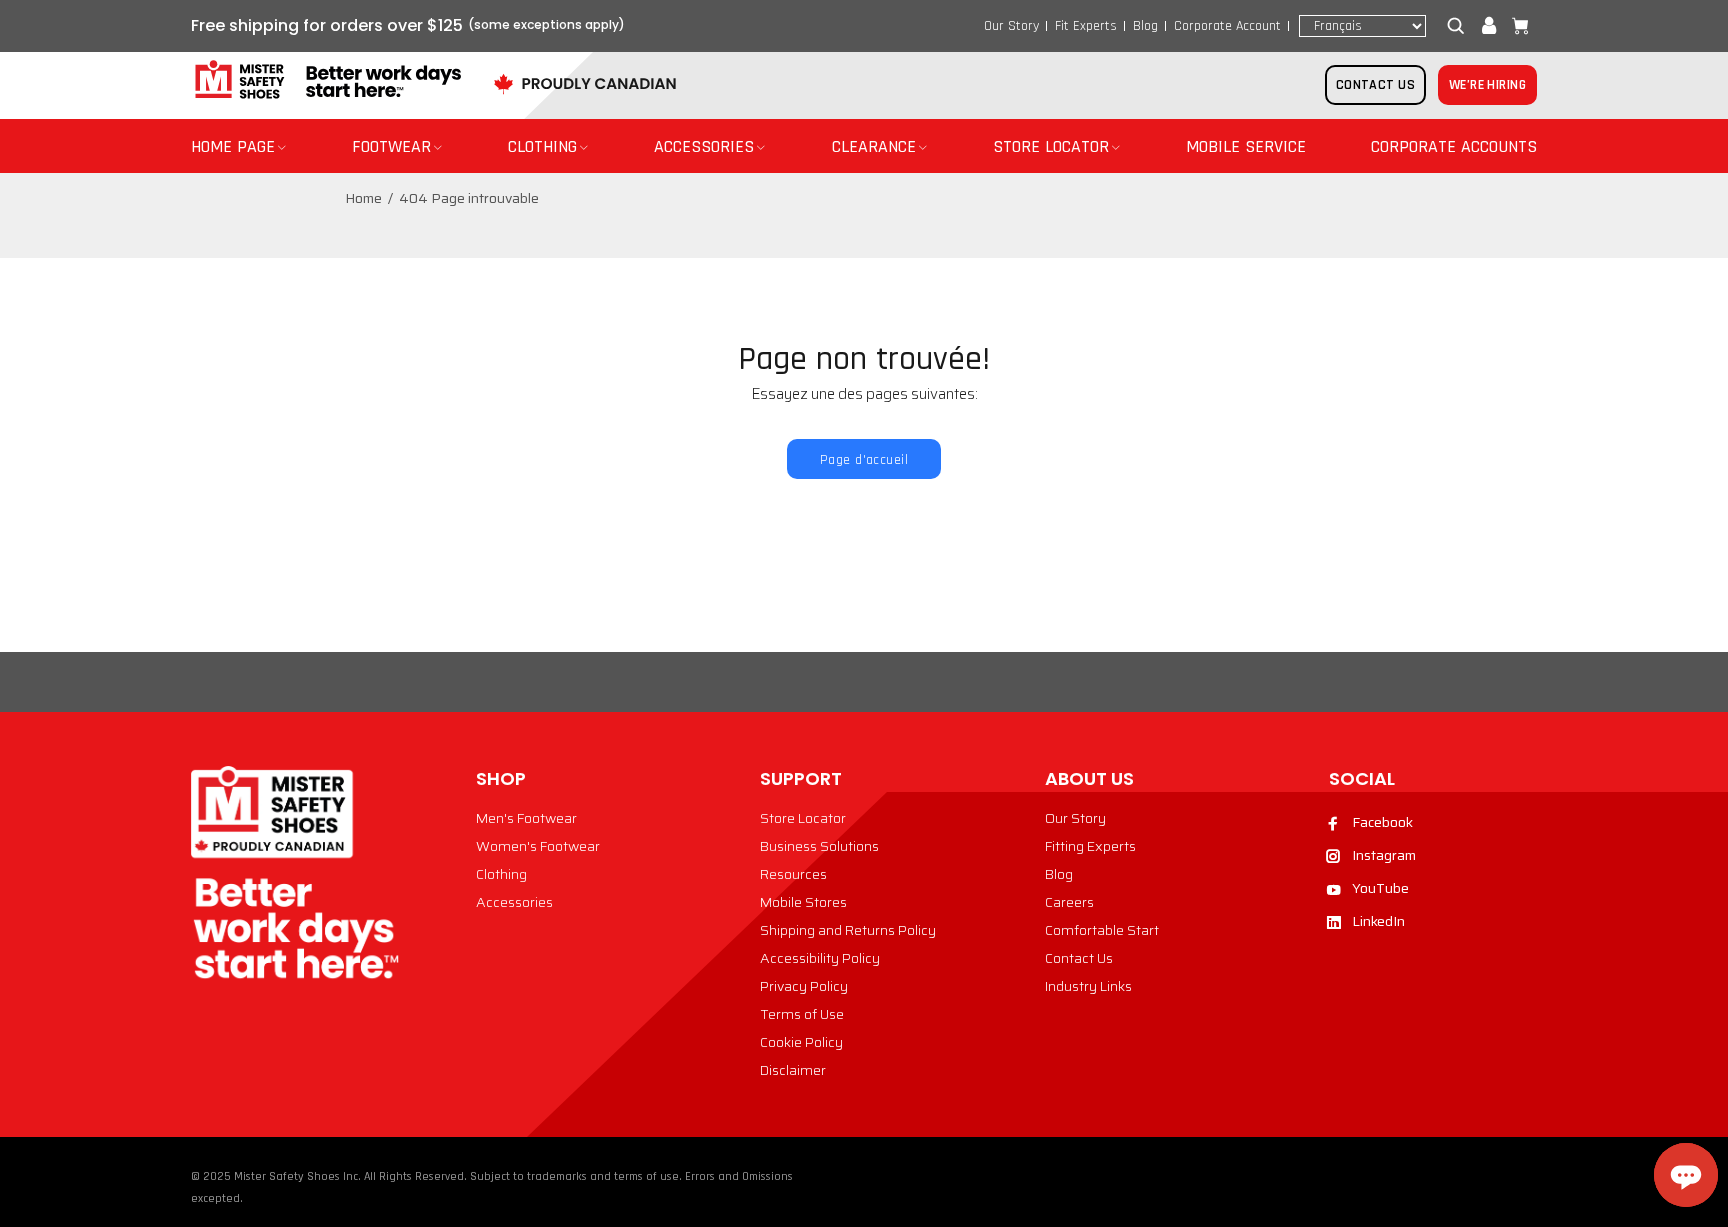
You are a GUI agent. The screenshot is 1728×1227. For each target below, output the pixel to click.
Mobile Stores (803, 902)
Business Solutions (819, 846)
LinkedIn (1378, 921)
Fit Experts (1086, 26)
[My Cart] (1516, 26)
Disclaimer (793, 1070)
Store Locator (803, 818)
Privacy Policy (804, 986)
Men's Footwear (526, 818)
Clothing (501, 874)
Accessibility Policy (820, 958)
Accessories (514, 902)
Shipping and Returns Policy (848, 930)
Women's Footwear (538, 846)
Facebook (1382, 822)
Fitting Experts (1090, 846)
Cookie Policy (801, 1042)
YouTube (1380, 888)
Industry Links (1088, 986)
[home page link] (326, 80)
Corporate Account (1227, 26)
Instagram (1384, 855)
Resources (793, 874)
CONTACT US (1375, 85)
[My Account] (1489, 26)
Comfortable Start (1102, 930)
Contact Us (1079, 958)
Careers (1069, 902)
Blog (1145, 26)
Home (363, 198)
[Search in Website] (1460, 26)
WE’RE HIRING (1487, 85)
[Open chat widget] (1686, 1175)
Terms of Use (802, 1014)
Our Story (1011, 26)
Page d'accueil (864, 460)
